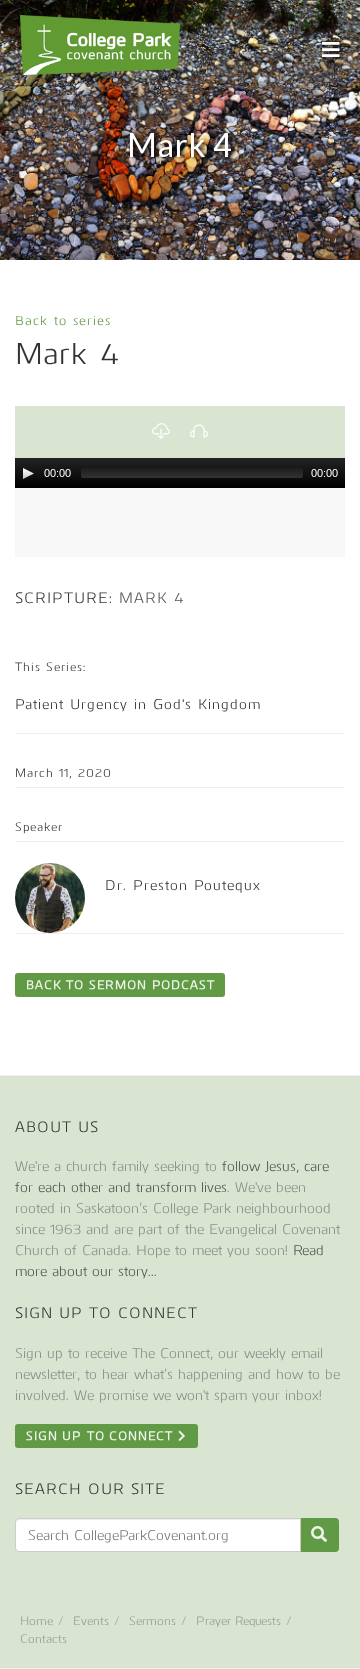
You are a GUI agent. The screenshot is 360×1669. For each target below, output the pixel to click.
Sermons (152, 1621)
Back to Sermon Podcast (120, 985)
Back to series (63, 320)
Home (36, 1621)
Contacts (43, 1639)
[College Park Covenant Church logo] (100, 45)
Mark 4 (152, 598)
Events (91, 1621)
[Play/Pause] (28, 473)
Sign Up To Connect (102, 1436)
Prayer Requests (238, 1621)
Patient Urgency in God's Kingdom (138, 704)
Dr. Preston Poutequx (183, 885)
